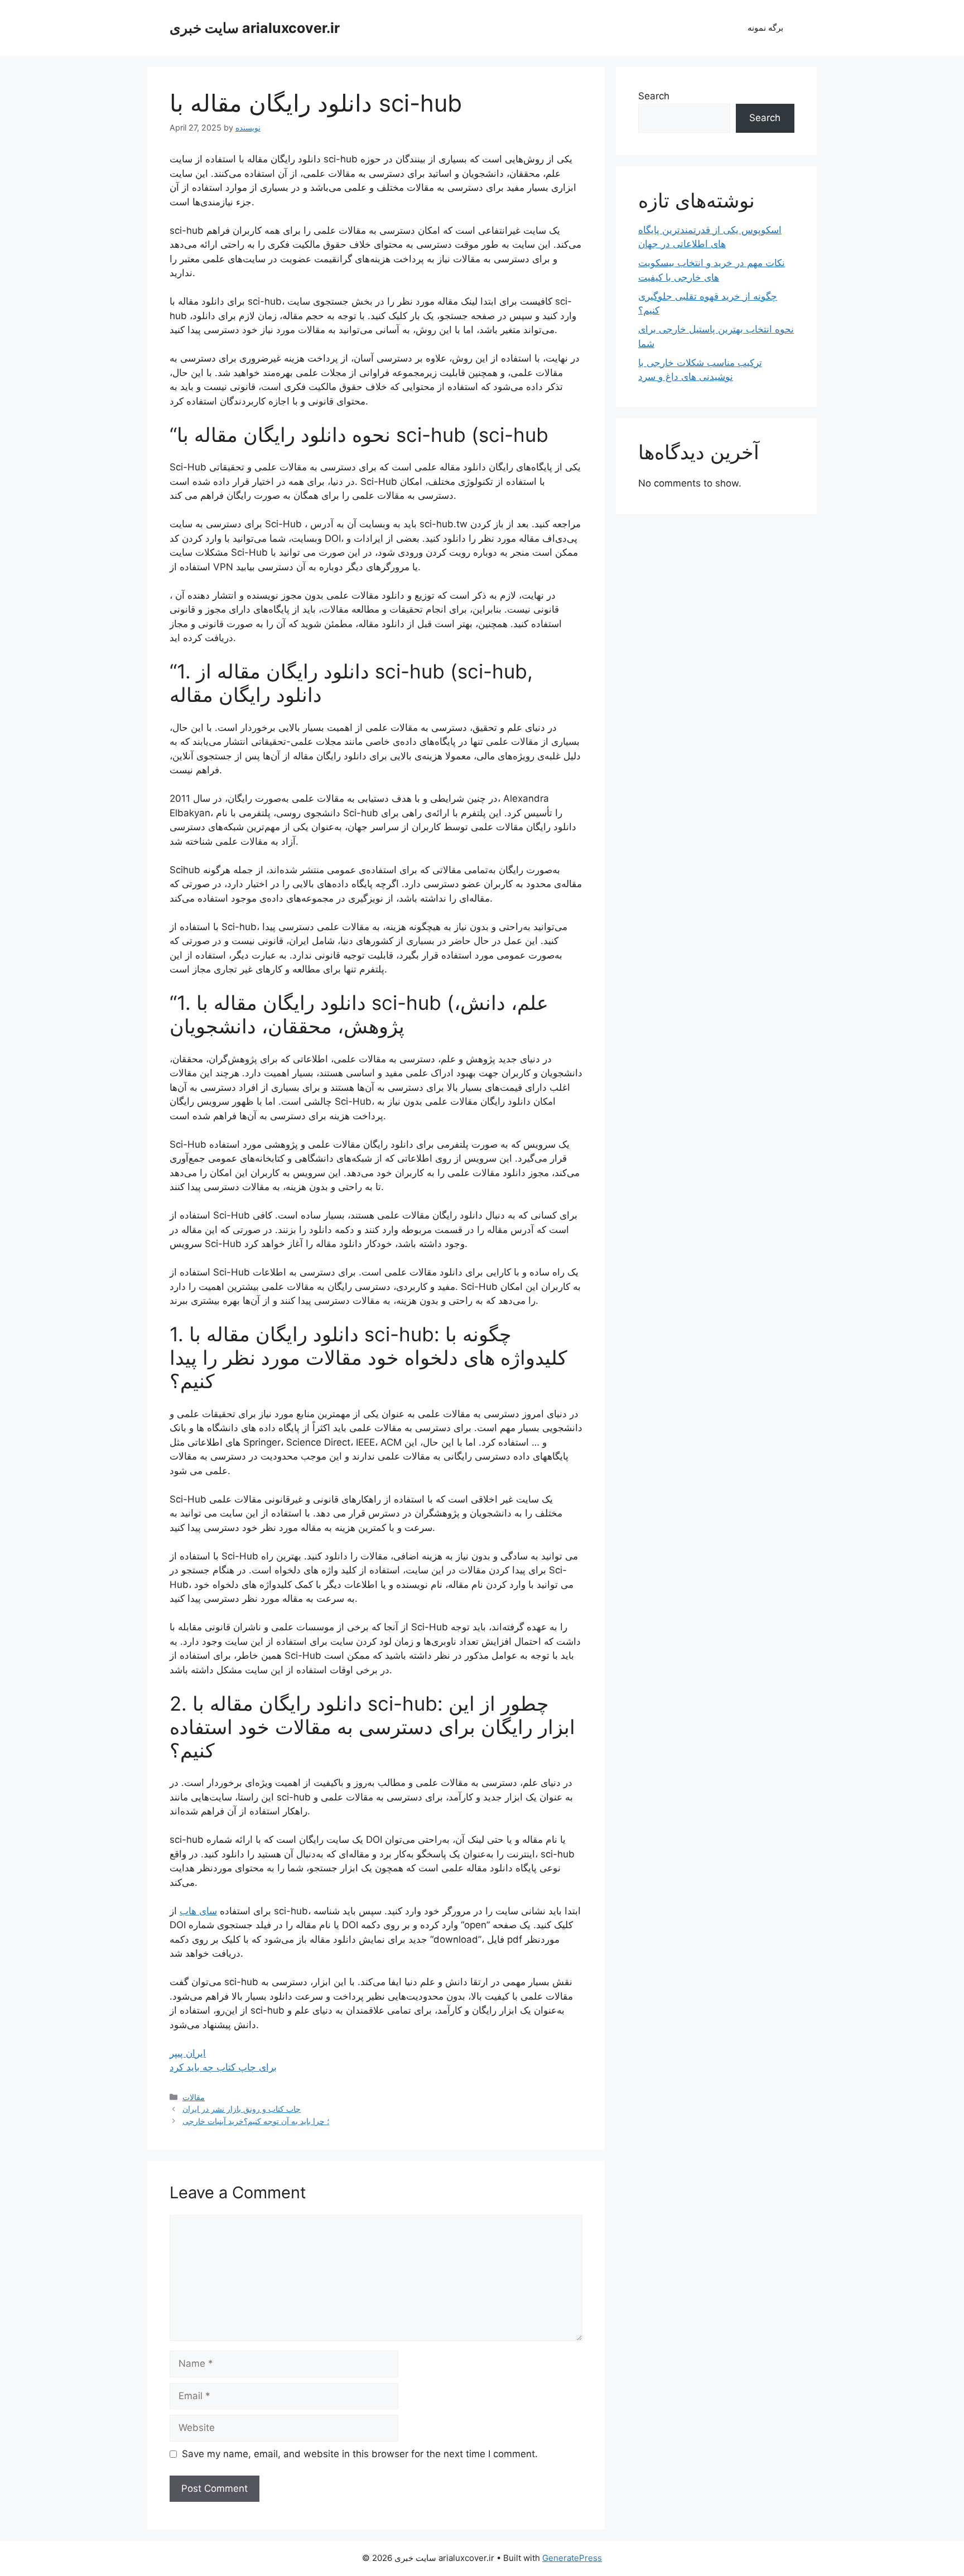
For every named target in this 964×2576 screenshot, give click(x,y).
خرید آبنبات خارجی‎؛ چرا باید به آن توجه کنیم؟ (256, 2121)
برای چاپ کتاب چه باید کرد (223, 2067)
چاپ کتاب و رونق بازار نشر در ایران (242, 2109)
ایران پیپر (188, 2053)
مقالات (194, 2097)
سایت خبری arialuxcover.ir (255, 28)
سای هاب (198, 1911)
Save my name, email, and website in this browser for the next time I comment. (360, 2454)
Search (654, 96)
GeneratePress (572, 2558)
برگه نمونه (765, 28)
